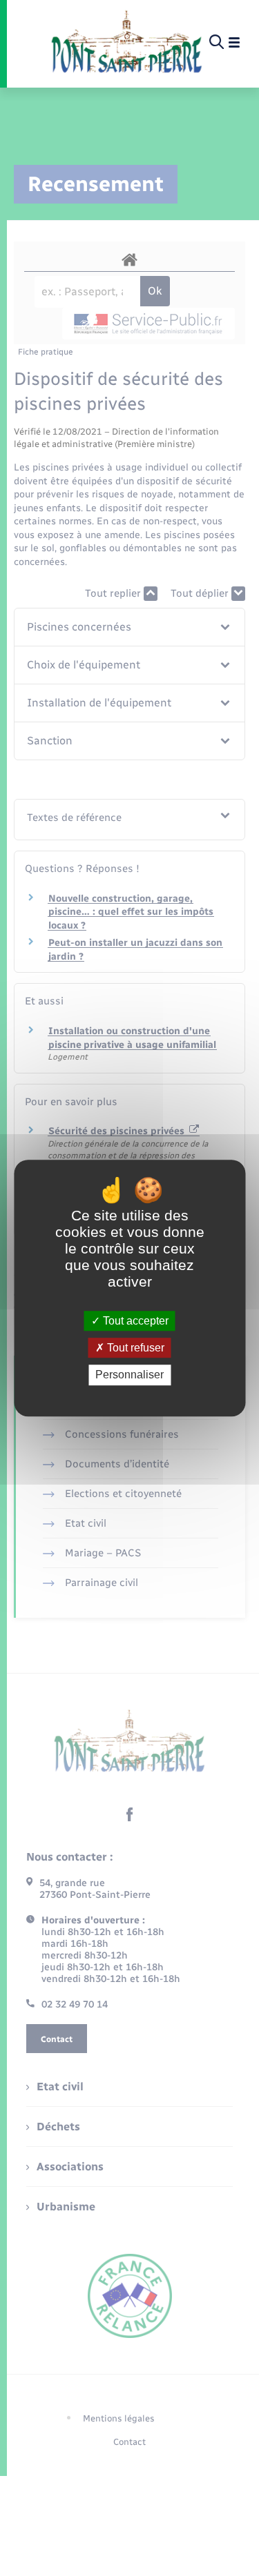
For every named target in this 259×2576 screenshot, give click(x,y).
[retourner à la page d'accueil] (127, 43)
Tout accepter (134, 1321)
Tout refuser (134, 1348)
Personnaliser (129, 1375)
